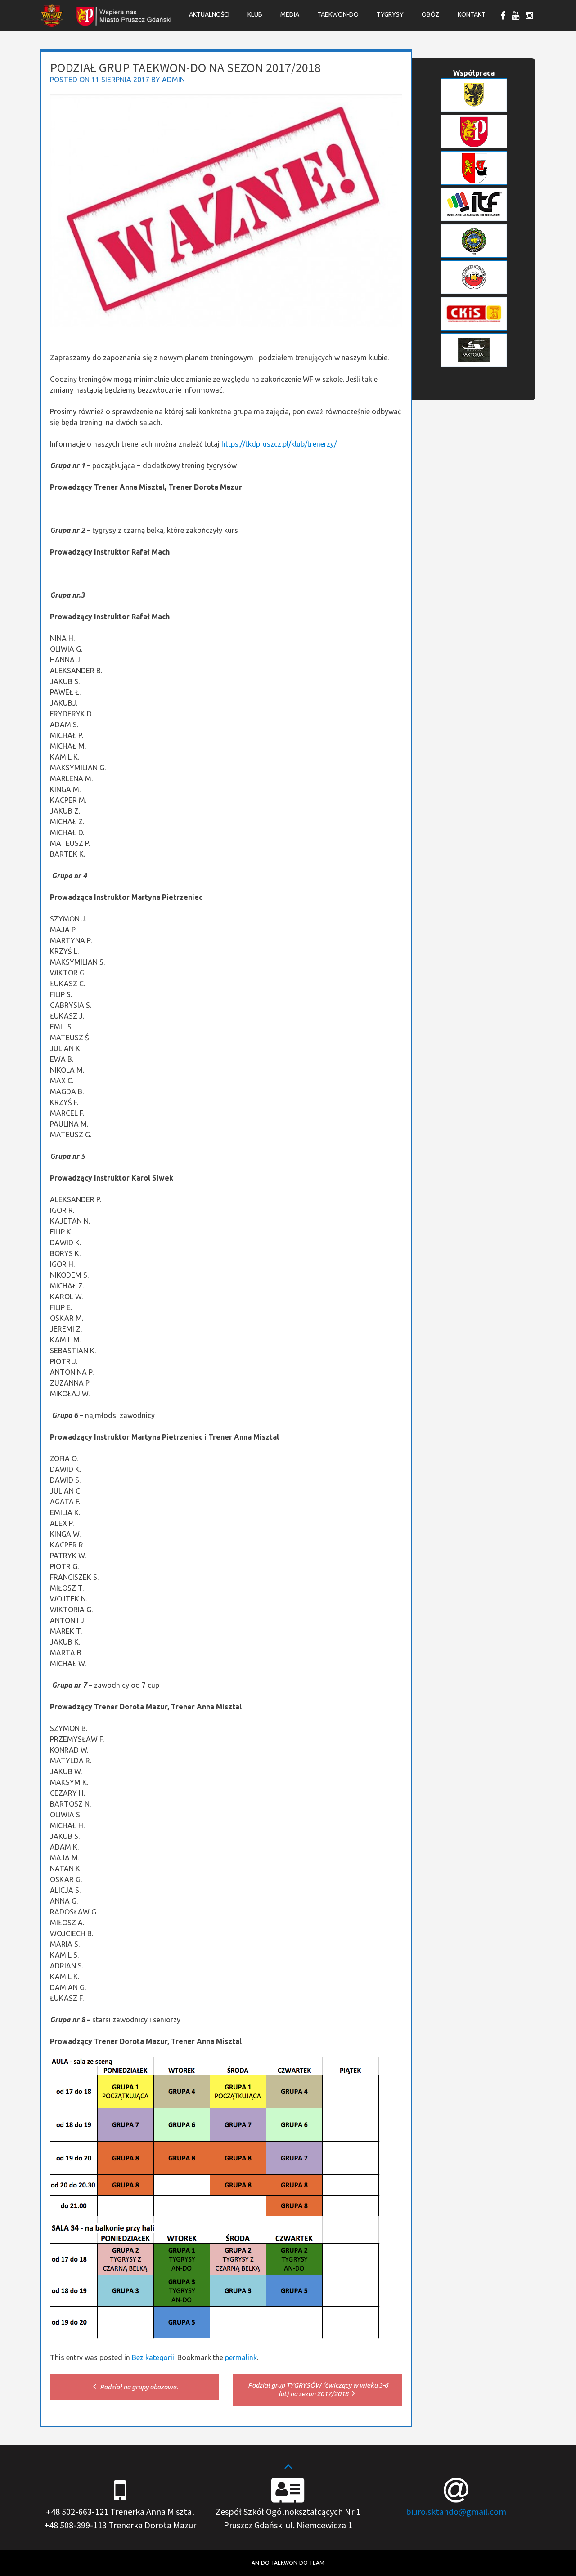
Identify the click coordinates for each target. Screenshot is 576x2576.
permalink (241, 2357)
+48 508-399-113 (75, 2525)
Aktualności (209, 14)
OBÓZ (431, 14)
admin (173, 80)
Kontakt (472, 14)
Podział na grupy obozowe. (138, 2387)
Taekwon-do (338, 14)
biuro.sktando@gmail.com (456, 2511)
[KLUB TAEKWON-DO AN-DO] (52, 24)
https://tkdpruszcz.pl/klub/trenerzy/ (279, 444)
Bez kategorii (153, 2357)
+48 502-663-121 (77, 2511)
